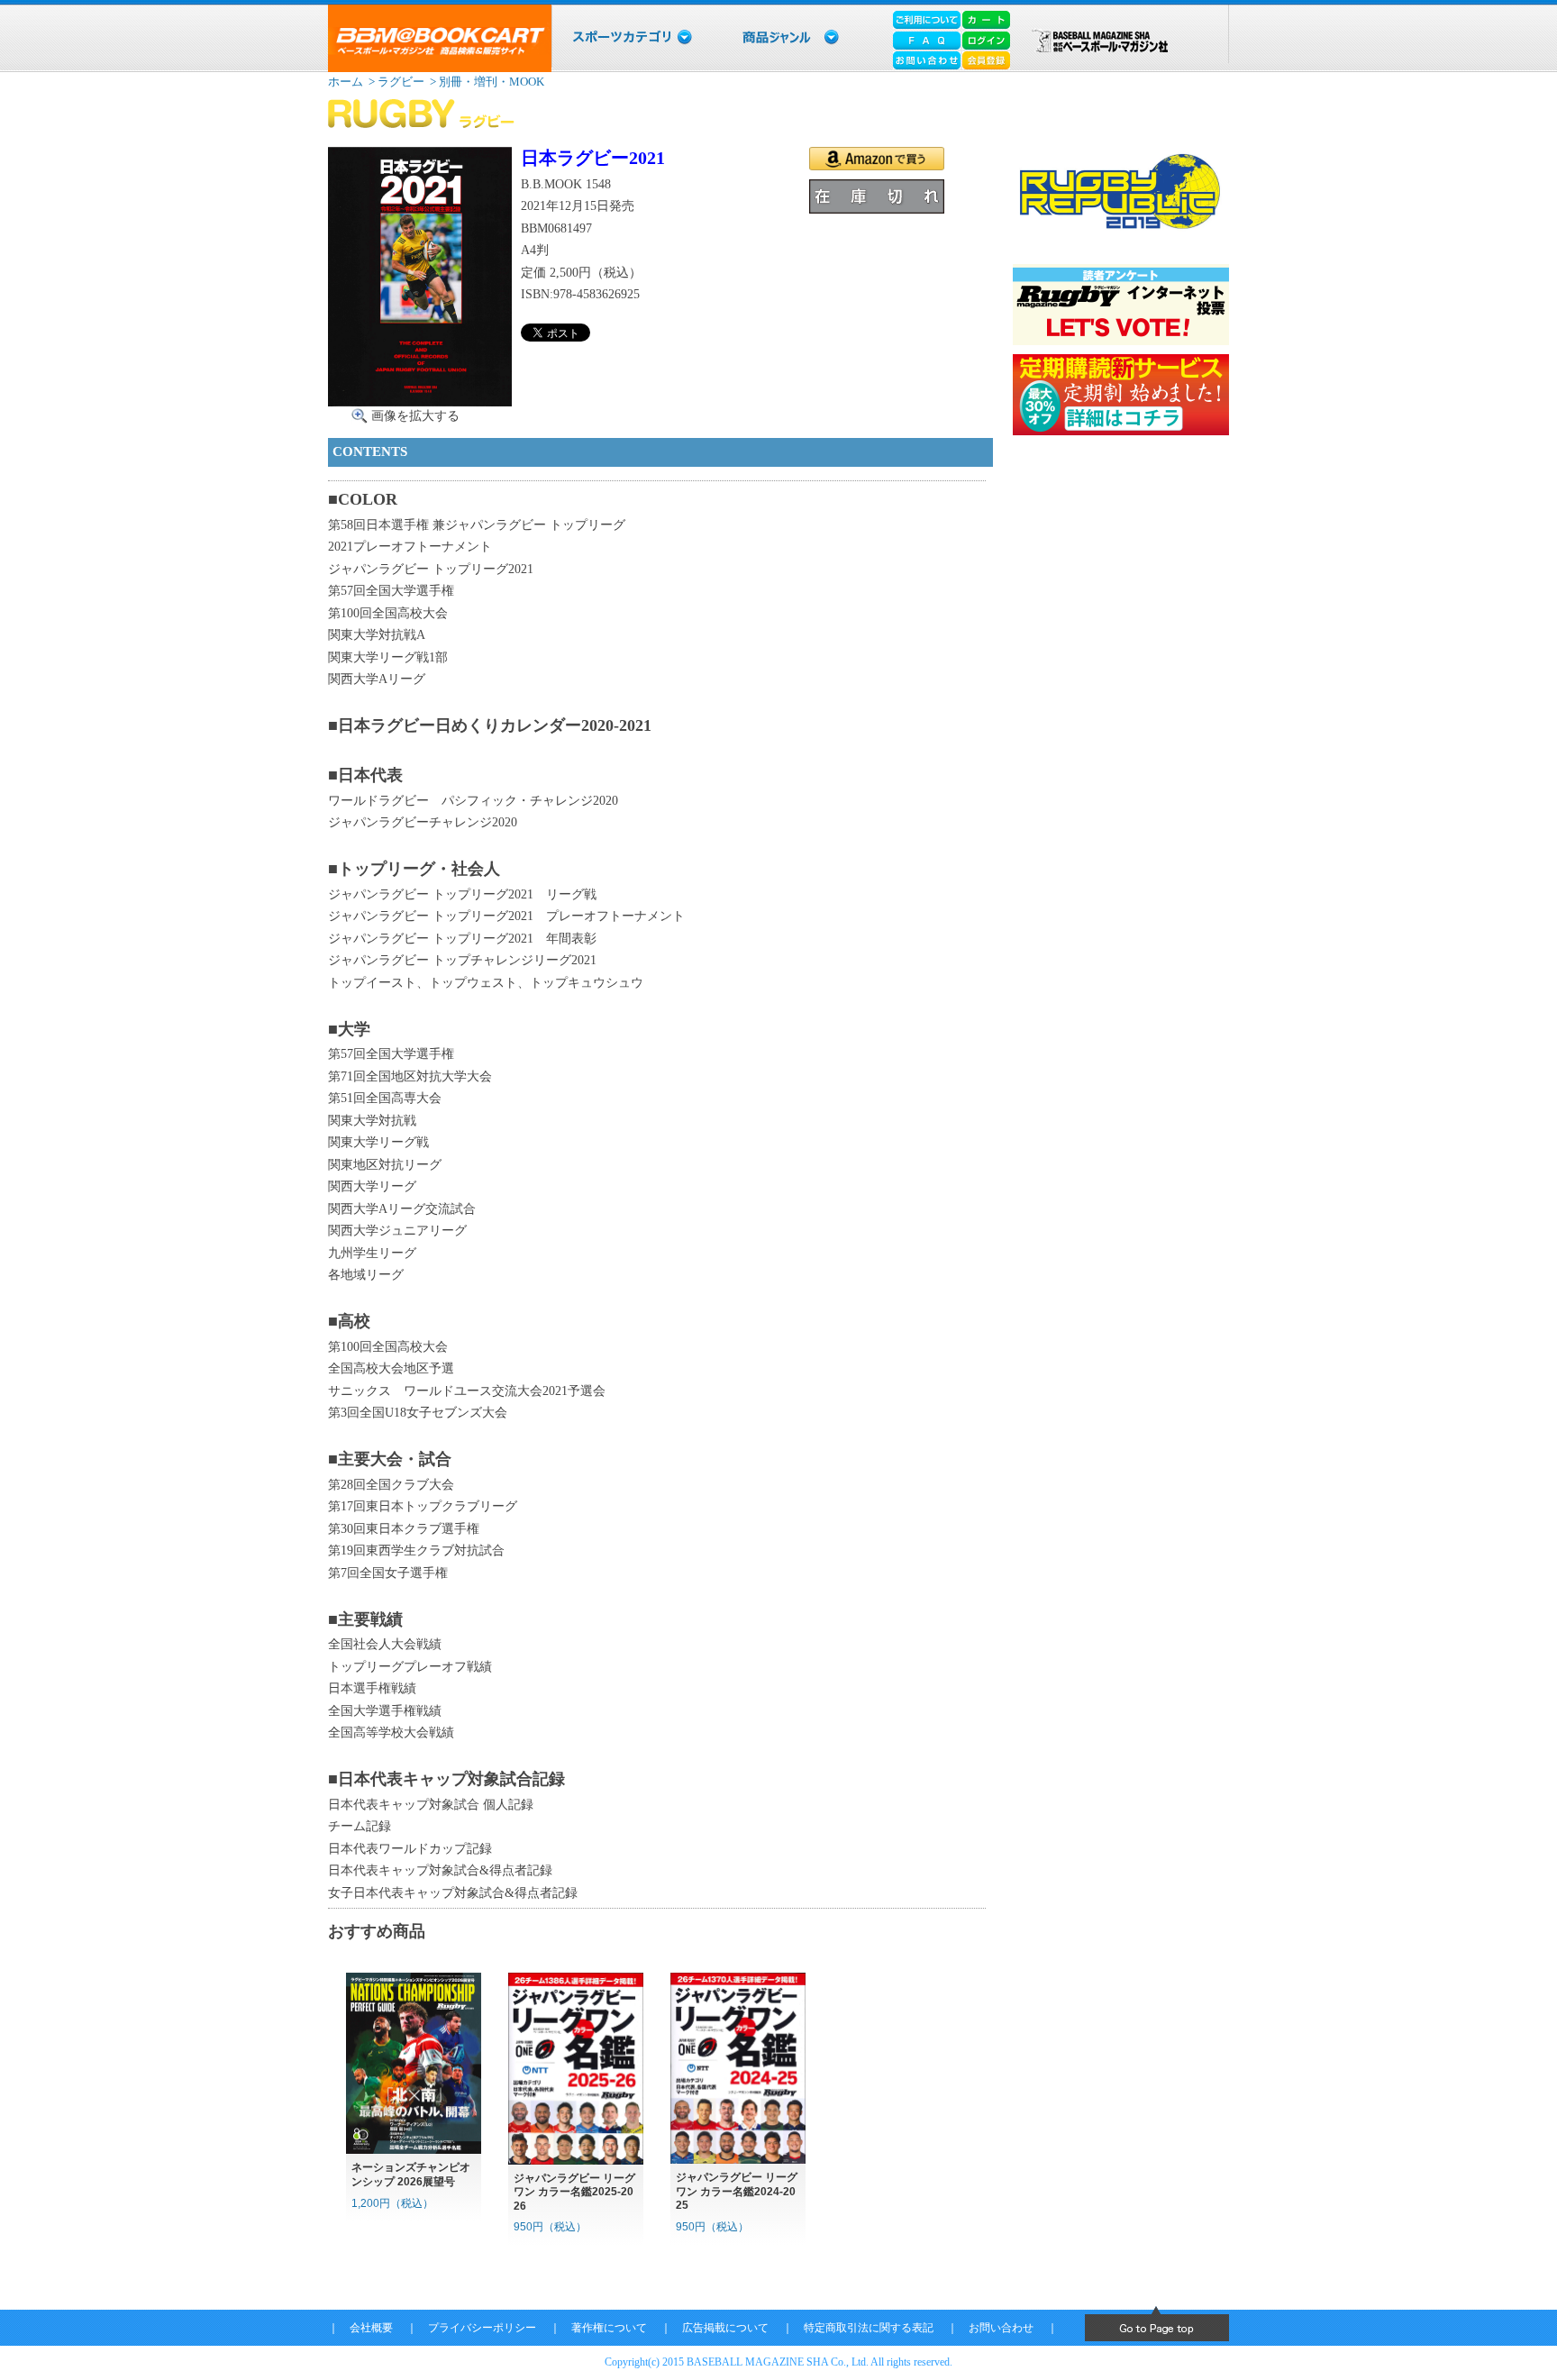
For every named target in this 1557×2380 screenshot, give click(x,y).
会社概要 (371, 2328)
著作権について (609, 2328)
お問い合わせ (1001, 2328)
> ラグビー (395, 82)
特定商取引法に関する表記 (869, 2328)
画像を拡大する (415, 415)
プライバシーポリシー (482, 2328)
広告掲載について (725, 2328)
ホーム (346, 82)
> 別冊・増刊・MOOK (486, 82)
